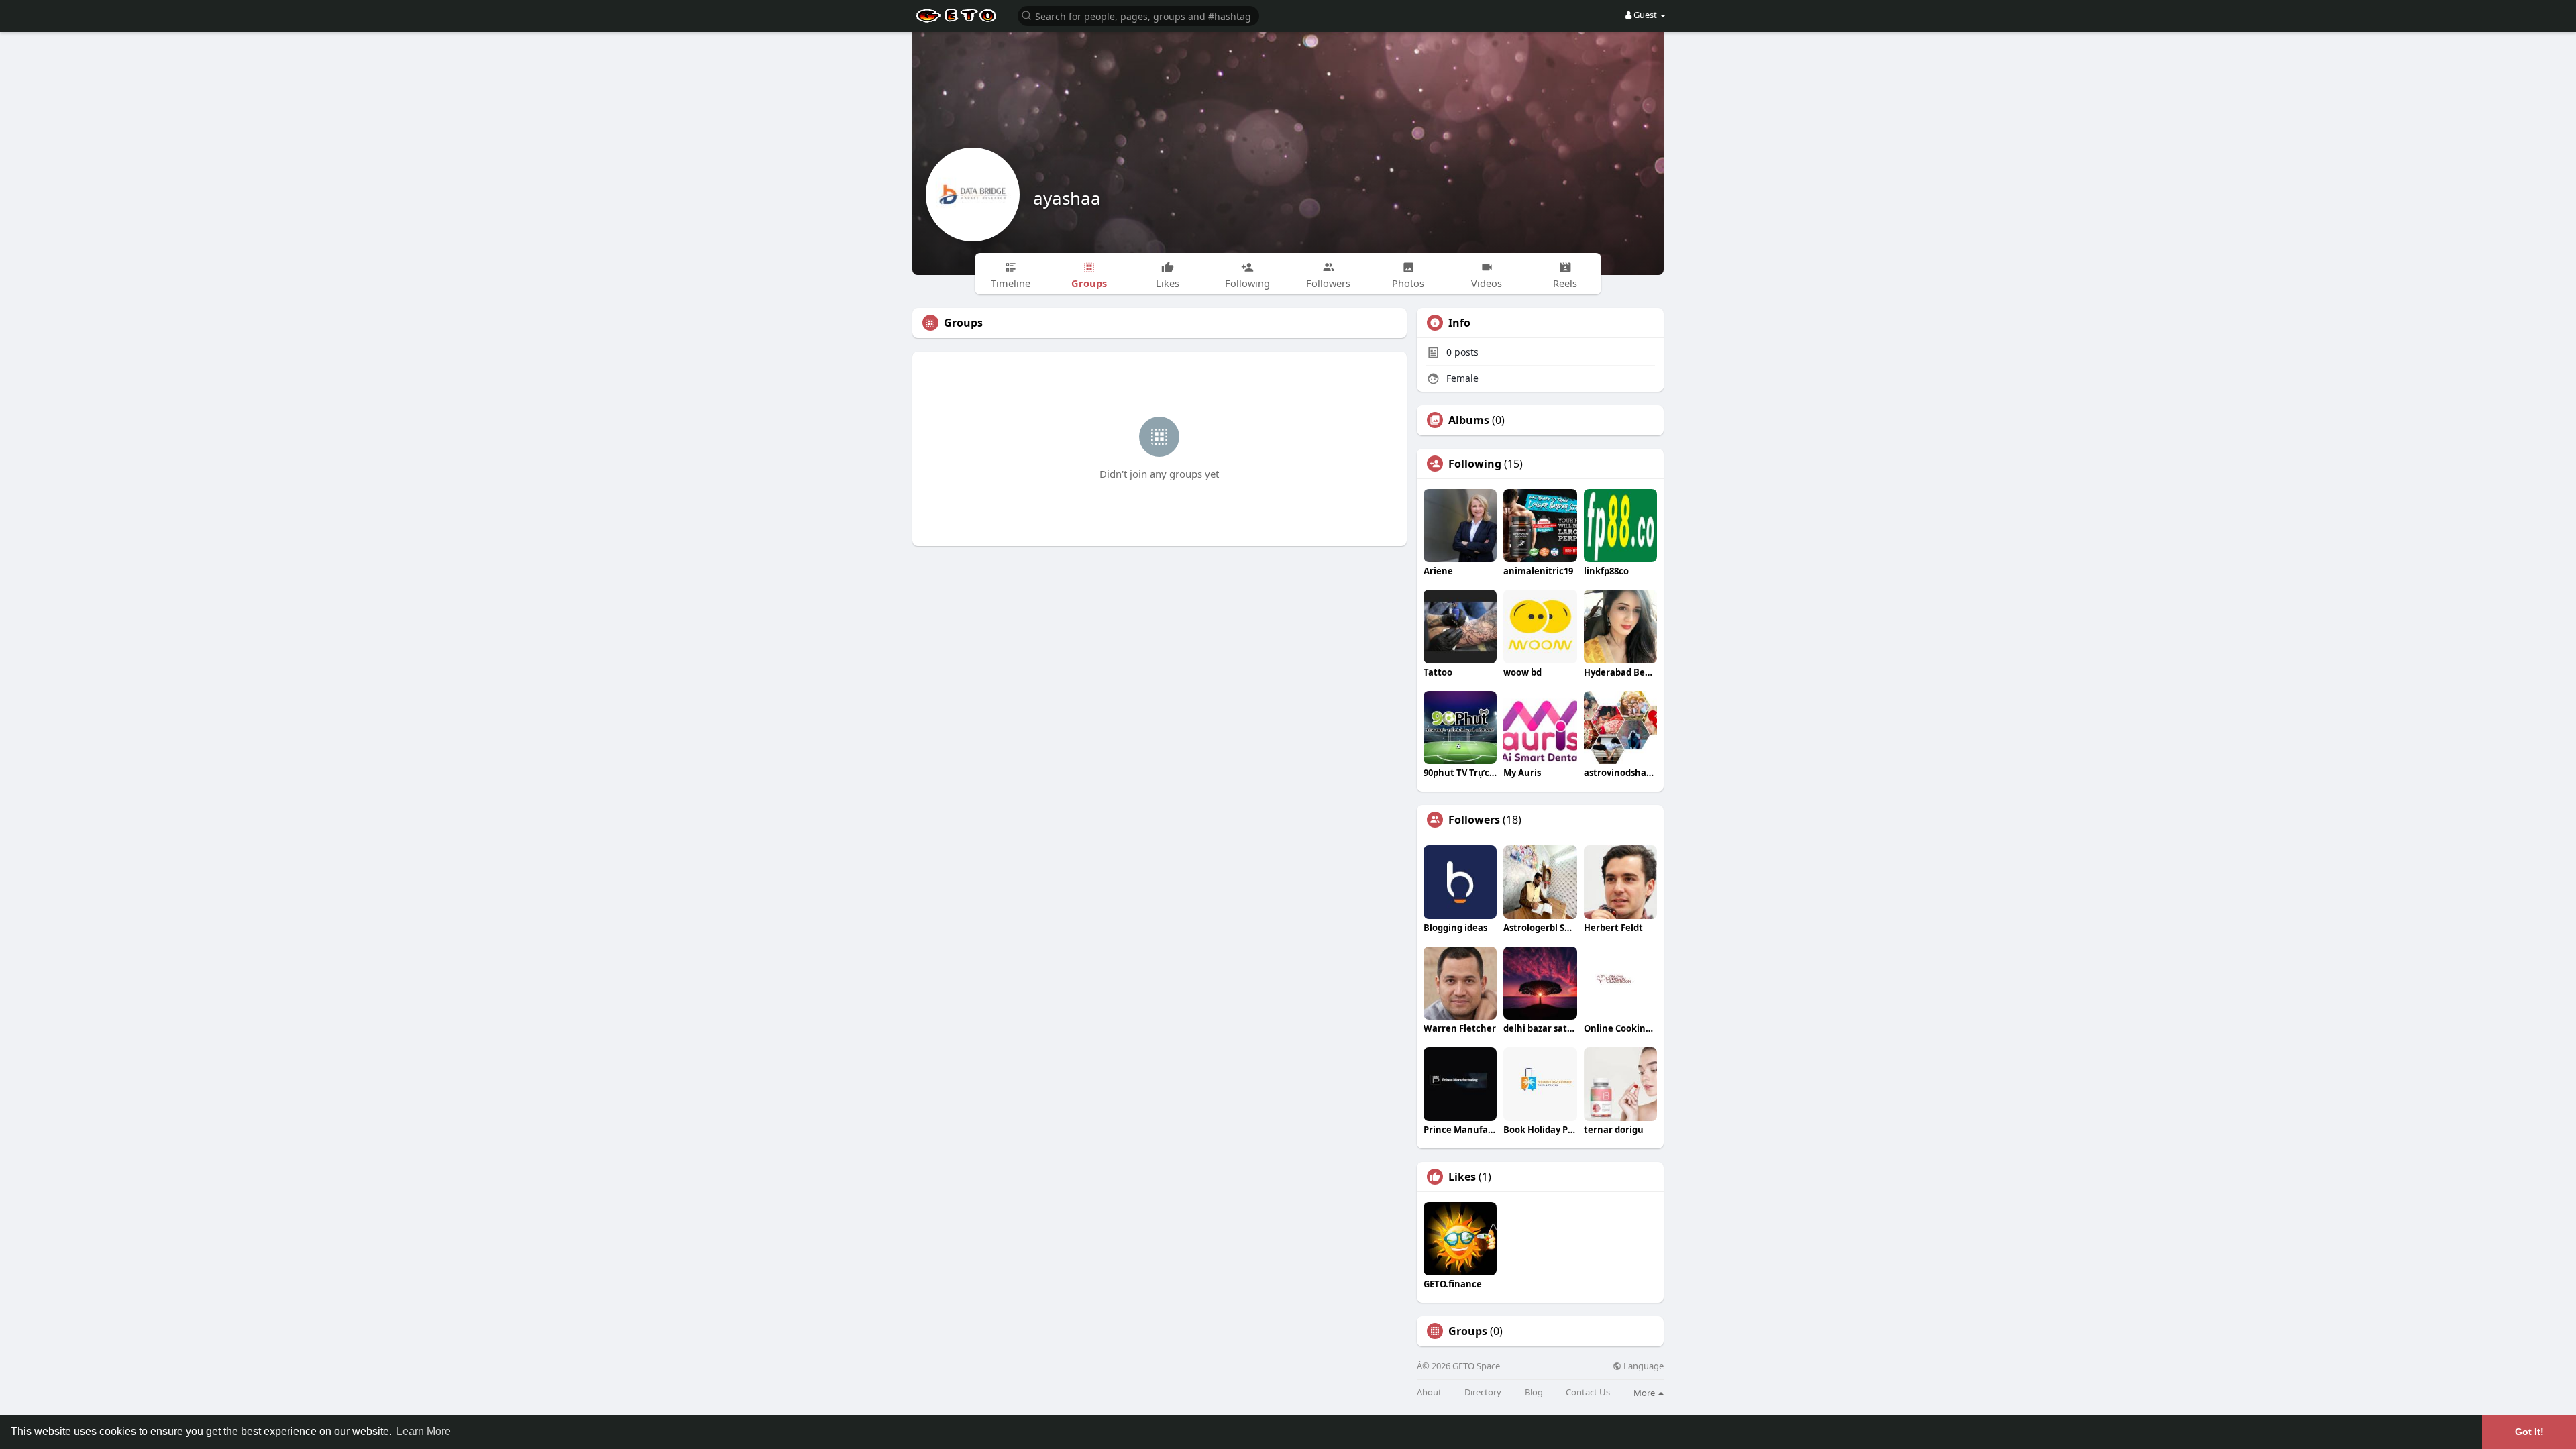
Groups (1468, 1331)
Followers (1474, 820)
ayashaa (1067, 198)
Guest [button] (1645, 15)
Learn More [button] (424, 1431)
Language (1643, 1366)
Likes (1462, 1177)
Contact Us (1588, 1392)
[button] (1138, 15)
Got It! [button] (2529, 1432)
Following (1475, 464)
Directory (1483, 1392)
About (1429, 1392)
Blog (1534, 1392)
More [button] (1645, 1393)
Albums (1469, 420)
